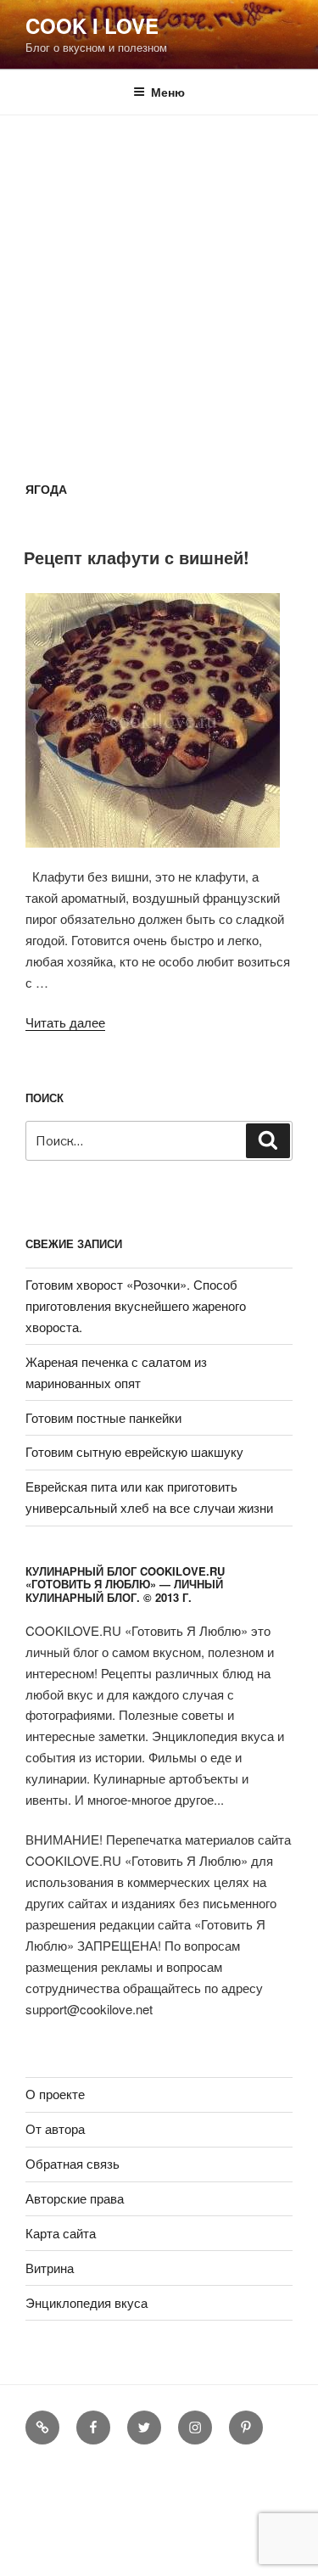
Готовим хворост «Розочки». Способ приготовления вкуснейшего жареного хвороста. (136, 1305)
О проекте (55, 2094)
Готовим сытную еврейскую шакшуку (134, 1451)
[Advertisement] (159, 283)
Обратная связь (73, 2163)
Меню (168, 92)
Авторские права (75, 2198)
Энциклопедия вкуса (86, 2302)
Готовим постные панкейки (103, 1417)
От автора (55, 2128)
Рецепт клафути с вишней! (137, 557)
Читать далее (65, 1022)
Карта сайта (61, 2233)
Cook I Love (92, 25)
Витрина (50, 2268)
